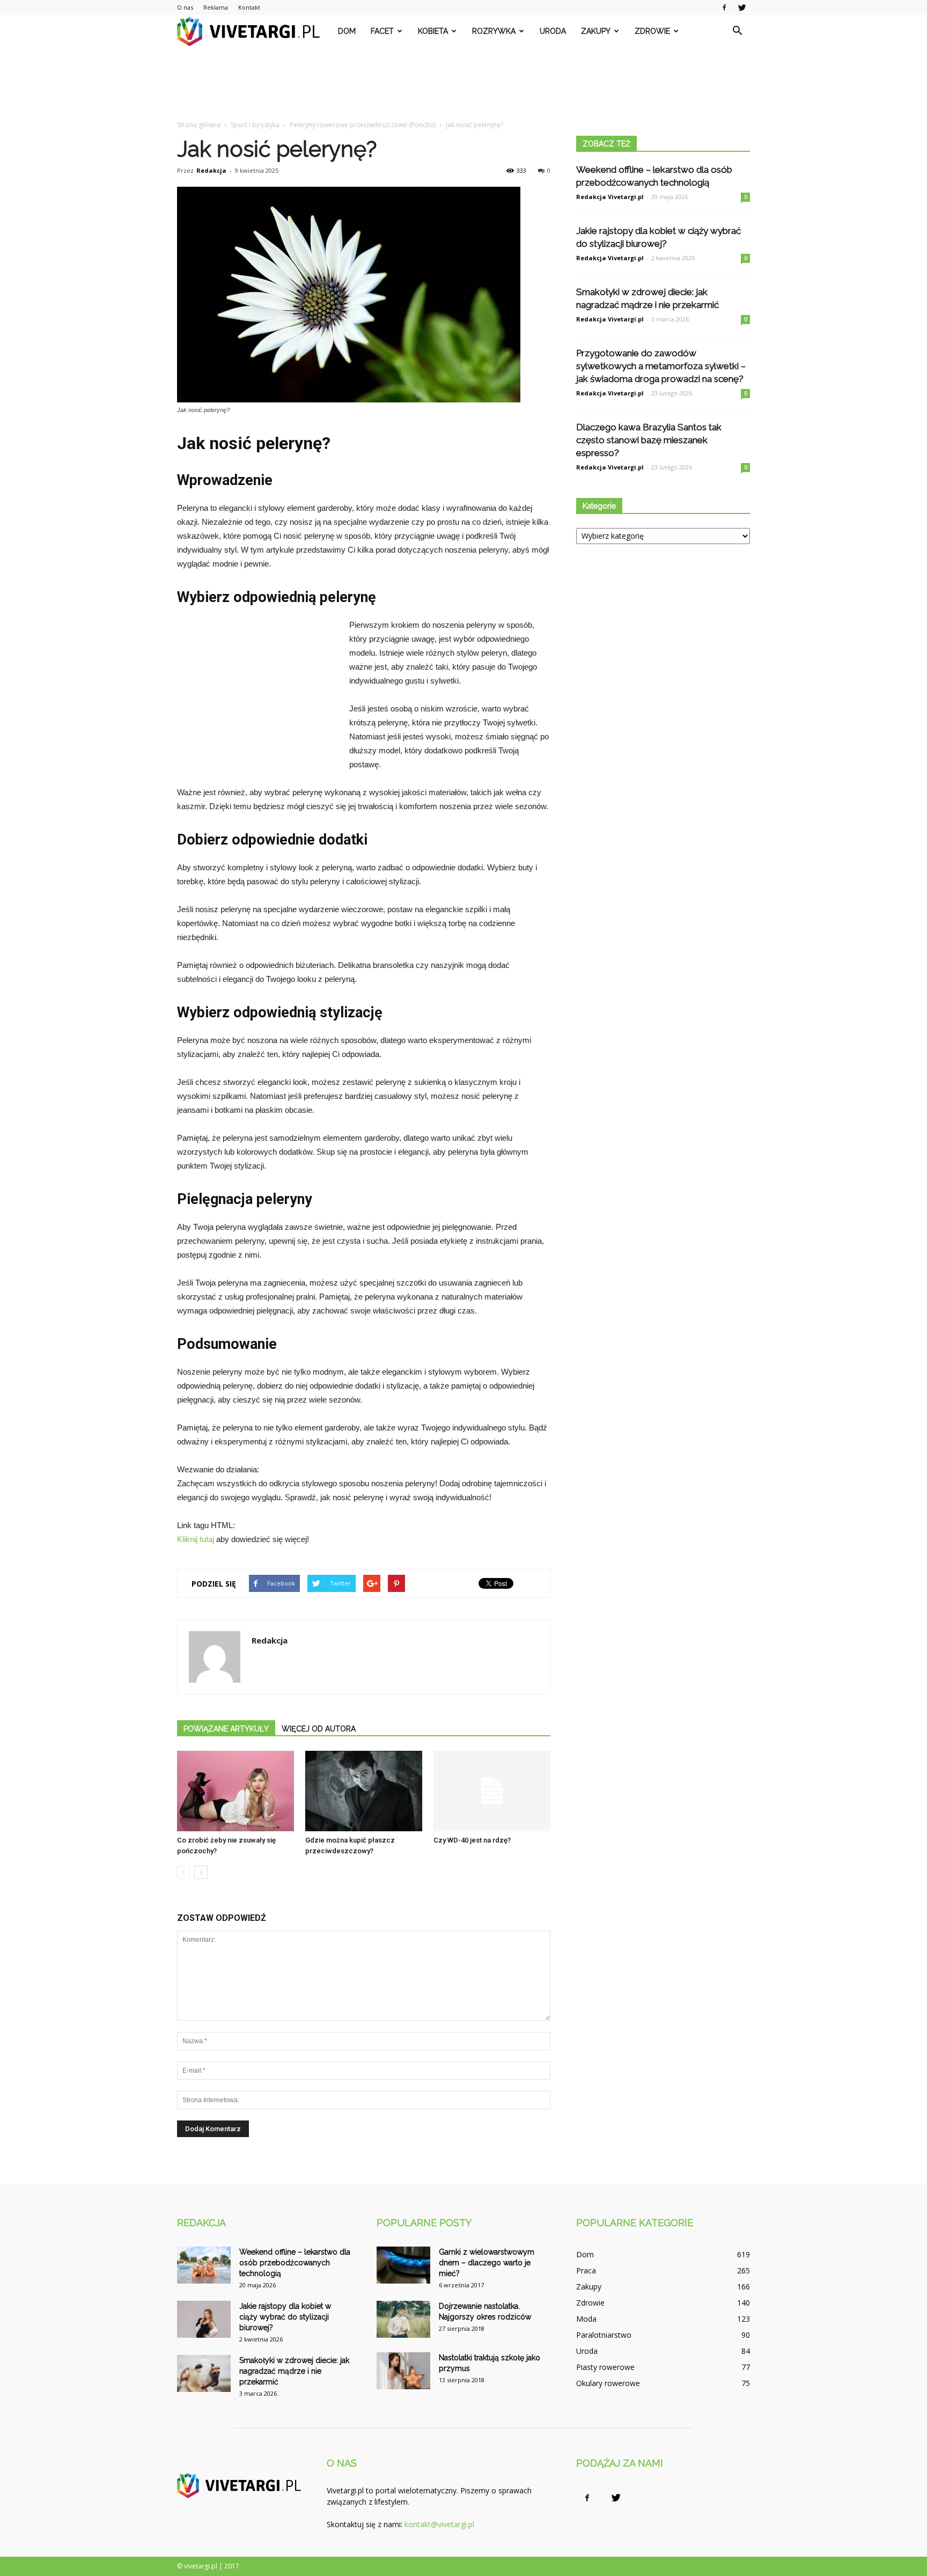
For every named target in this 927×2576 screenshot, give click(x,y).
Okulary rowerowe (608, 2383)
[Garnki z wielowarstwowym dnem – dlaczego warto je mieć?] (403, 2265)
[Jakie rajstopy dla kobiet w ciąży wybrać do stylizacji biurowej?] (204, 2319)
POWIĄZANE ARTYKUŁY (226, 1729)
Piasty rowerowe (605, 2367)
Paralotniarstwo (604, 2335)
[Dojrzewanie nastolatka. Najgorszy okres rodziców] (403, 2319)
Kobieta (433, 31)
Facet (382, 31)
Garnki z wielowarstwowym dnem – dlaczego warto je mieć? (487, 2263)
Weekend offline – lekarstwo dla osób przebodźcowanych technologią (295, 2263)
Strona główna (199, 125)
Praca (586, 2270)
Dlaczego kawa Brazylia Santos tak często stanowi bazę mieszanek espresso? (649, 440)
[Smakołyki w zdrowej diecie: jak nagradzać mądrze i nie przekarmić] (204, 2373)
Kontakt (249, 7)
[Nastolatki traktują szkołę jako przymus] (403, 2371)
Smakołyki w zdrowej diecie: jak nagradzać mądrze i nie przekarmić (294, 2371)
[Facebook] (724, 8)
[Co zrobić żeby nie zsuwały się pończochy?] (236, 1791)
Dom (347, 31)
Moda (586, 2319)
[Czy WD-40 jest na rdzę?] (492, 1791)
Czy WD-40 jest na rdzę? (472, 1840)
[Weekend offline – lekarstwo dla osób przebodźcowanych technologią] (204, 2265)
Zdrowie (652, 31)
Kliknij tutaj (196, 1539)
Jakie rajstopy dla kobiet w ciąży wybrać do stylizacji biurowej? (285, 2317)
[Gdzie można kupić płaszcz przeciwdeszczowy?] (364, 1791)
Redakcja (211, 170)
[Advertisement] (464, 84)
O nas (185, 7)
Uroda (553, 31)
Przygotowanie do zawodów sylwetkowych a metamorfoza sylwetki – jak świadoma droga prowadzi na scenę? (661, 366)
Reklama (216, 7)
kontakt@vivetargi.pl (439, 2524)
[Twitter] (742, 8)
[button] (737, 31)
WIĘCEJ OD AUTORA (319, 1729)
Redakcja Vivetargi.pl (610, 197)
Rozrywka (494, 31)
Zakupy (596, 31)
